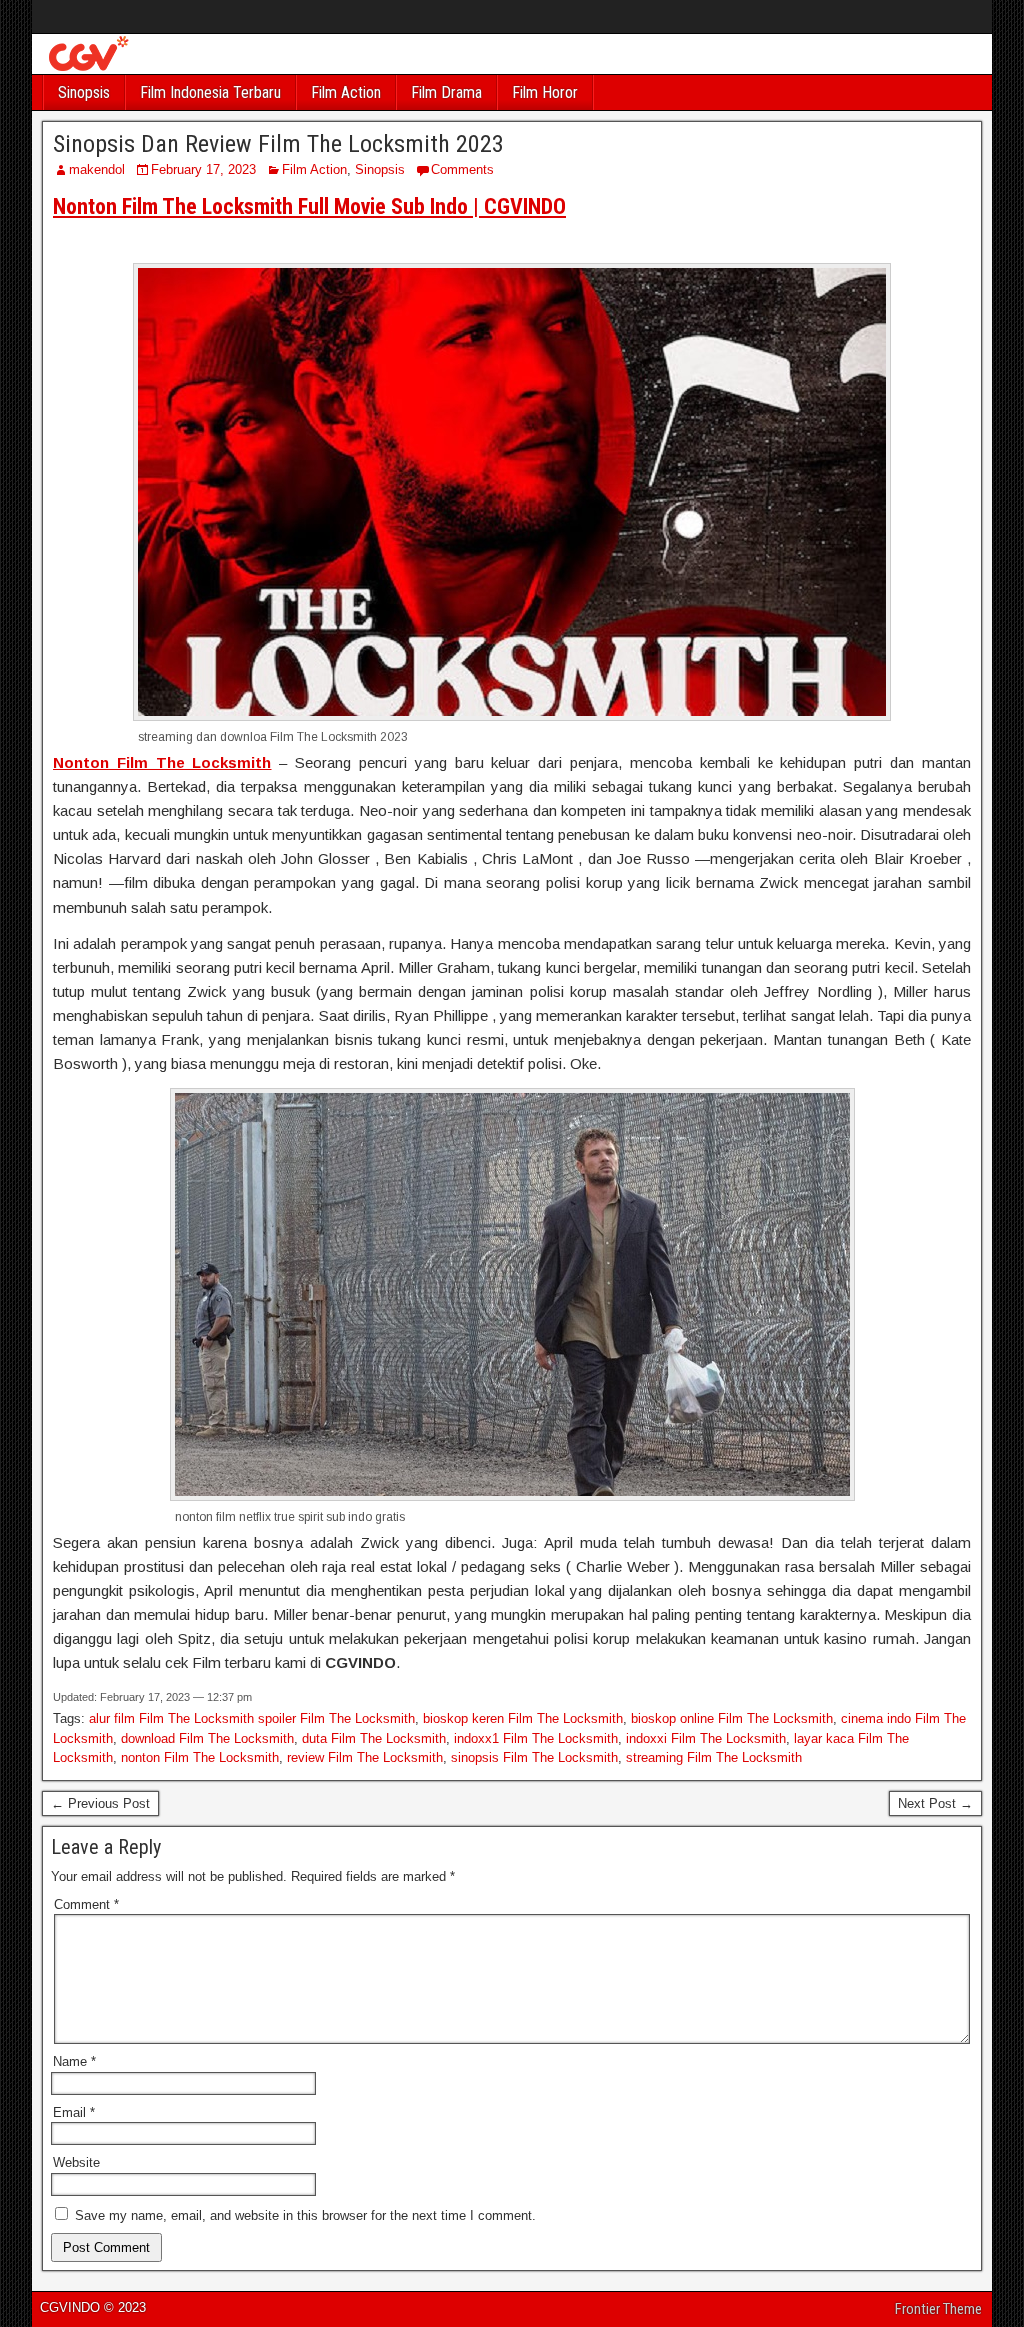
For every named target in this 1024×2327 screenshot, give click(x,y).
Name (74, 2061)
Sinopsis (84, 92)
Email (74, 2112)
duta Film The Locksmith (374, 1738)
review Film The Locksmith (365, 1757)
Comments (462, 169)
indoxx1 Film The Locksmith (536, 1738)
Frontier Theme (938, 2309)
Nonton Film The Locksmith (162, 762)
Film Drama (446, 92)
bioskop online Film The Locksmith (732, 1718)
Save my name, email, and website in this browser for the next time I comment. (305, 2215)
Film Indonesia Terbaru (210, 92)
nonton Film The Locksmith (200, 1757)
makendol (97, 169)
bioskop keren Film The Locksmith (523, 1718)
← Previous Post (100, 1803)
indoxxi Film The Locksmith (706, 1738)
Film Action (346, 92)
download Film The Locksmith (207, 1738)
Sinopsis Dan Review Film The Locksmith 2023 (278, 144)
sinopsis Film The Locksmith (534, 1757)
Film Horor (545, 92)
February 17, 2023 (203, 169)
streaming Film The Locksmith (714, 1757)
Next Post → (935, 1803)
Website (76, 2162)
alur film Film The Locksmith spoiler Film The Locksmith (252, 1718)
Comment (86, 1904)
